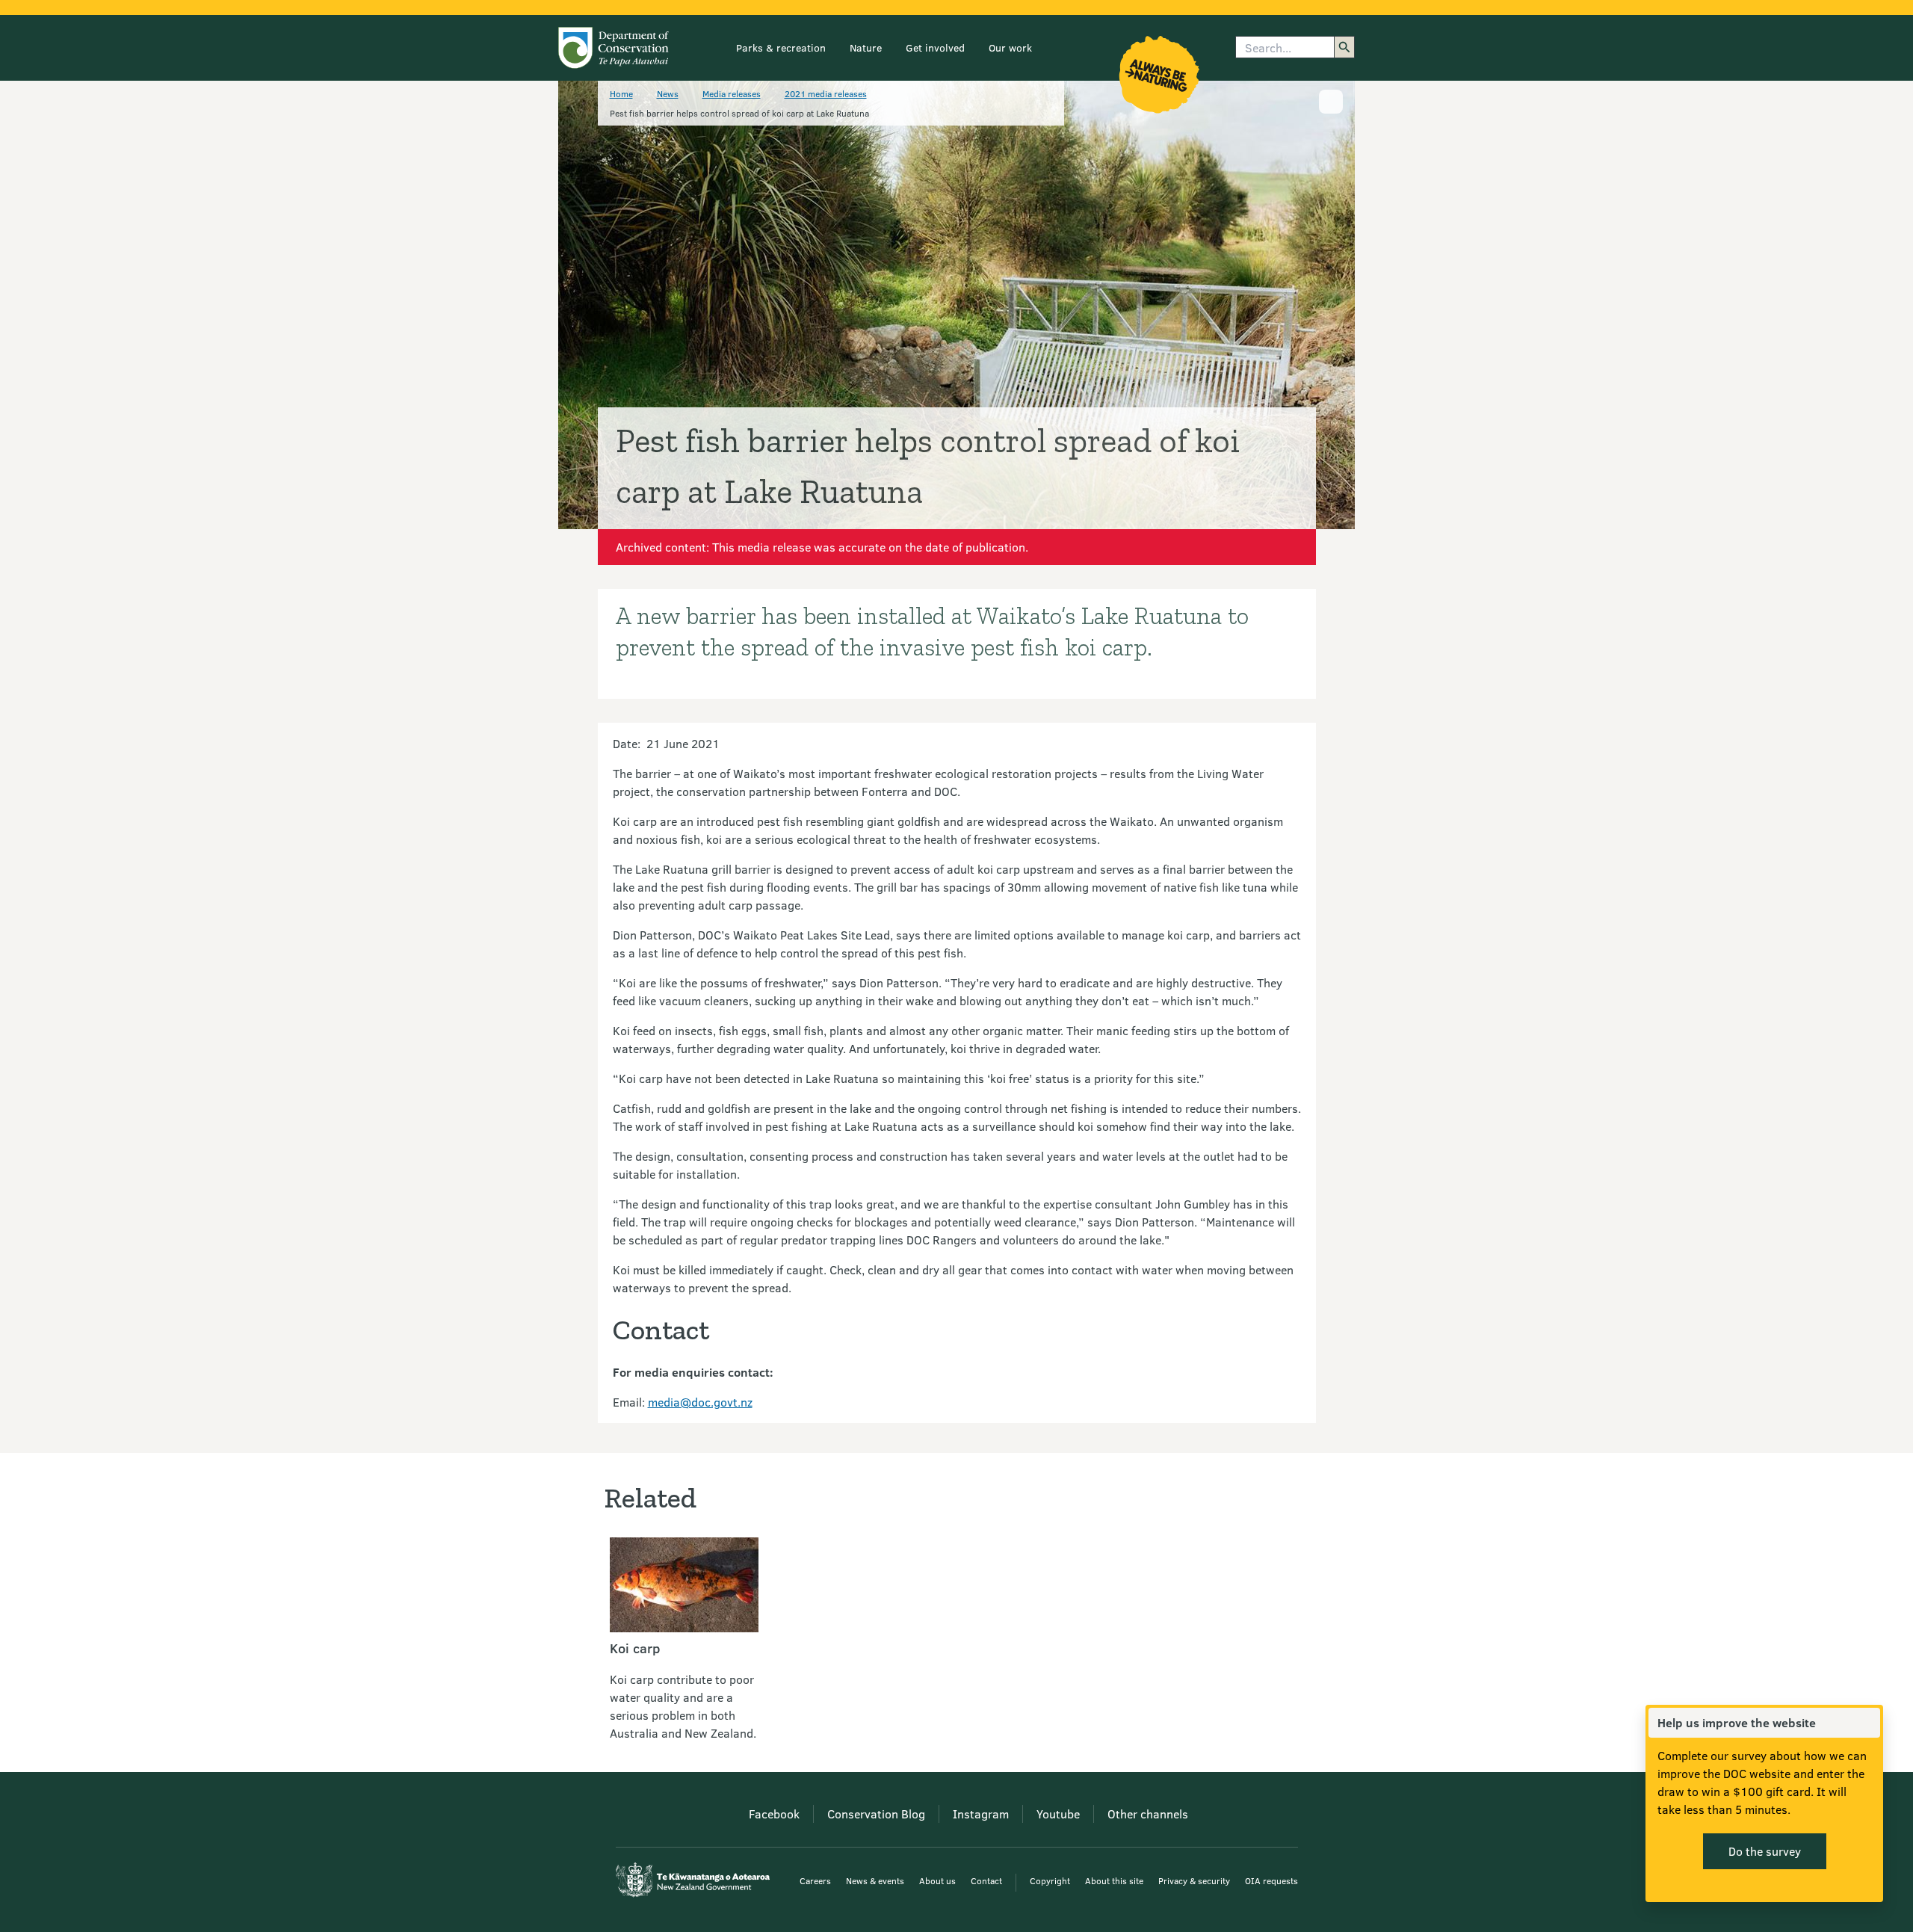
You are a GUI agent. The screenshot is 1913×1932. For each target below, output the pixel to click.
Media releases (732, 93)
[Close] (1868, 1723)
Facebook (774, 1814)
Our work (1010, 47)
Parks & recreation (781, 47)
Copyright (1050, 1880)
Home (621, 93)
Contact (986, 1880)
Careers (815, 1880)
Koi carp (635, 1648)
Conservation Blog (876, 1814)
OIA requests (1271, 1880)
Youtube (1058, 1814)
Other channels (1148, 1814)
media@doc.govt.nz (700, 1402)
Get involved (935, 47)
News (668, 93)
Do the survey (1765, 1851)
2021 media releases (826, 93)
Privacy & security (1194, 1880)
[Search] (1344, 47)
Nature (866, 47)
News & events (875, 1880)
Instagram (981, 1814)
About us (937, 1880)
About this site (1114, 1880)
